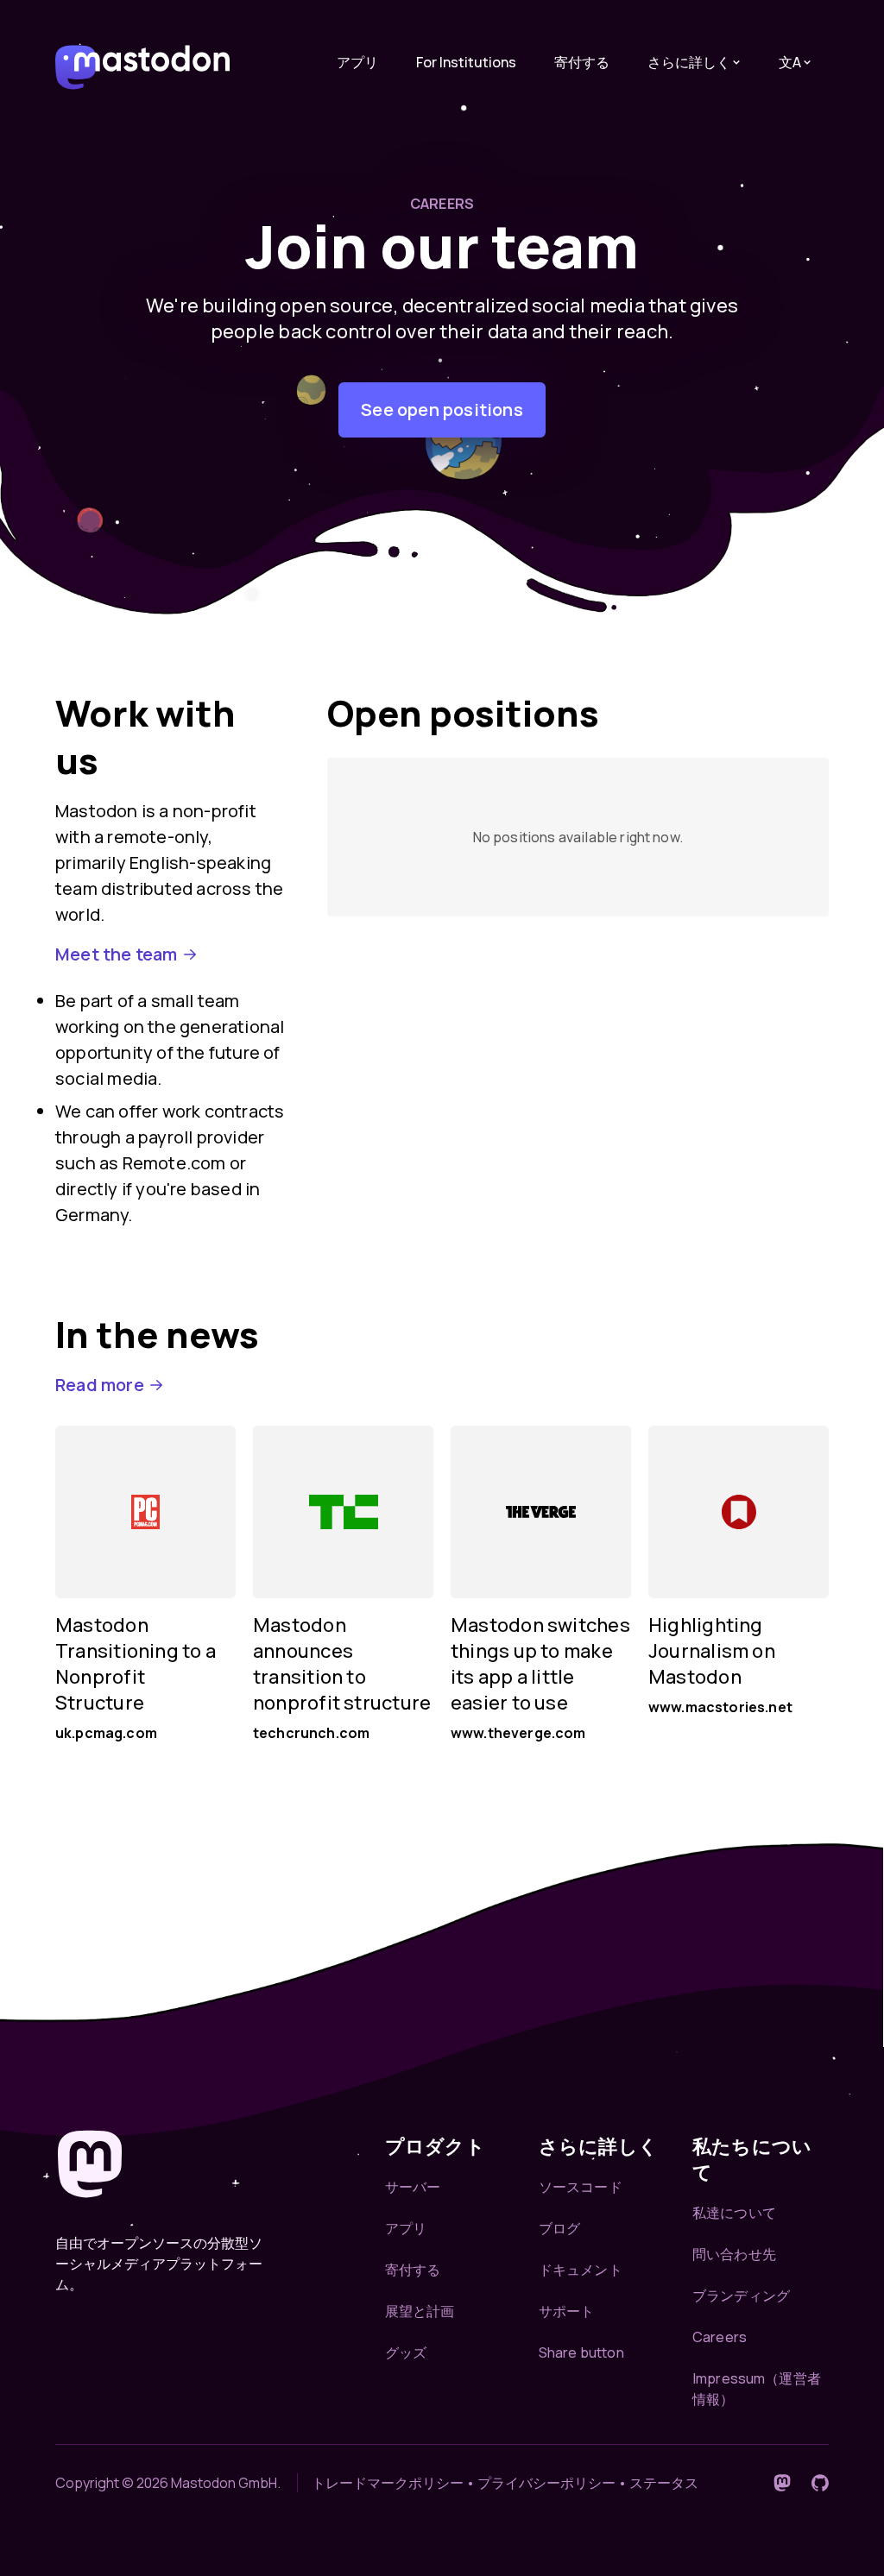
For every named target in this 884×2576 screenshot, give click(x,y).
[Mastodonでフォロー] (782, 2483)
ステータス (664, 2483)
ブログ (559, 2228)
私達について (734, 2213)
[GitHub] (820, 2483)
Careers (720, 2337)
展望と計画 (420, 2311)
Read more (100, 1385)
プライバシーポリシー (546, 2483)
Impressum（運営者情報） (757, 2389)
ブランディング (741, 2296)
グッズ (406, 2352)
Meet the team (117, 954)
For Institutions (466, 62)
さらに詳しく (689, 62)
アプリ (357, 62)
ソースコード (581, 2187)
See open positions (442, 409)
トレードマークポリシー (388, 2483)
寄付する (582, 62)
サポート (567, 2311)
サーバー (413, 2187)
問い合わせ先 (734, 2254)
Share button (581, 2352)
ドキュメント (581, 2270)
